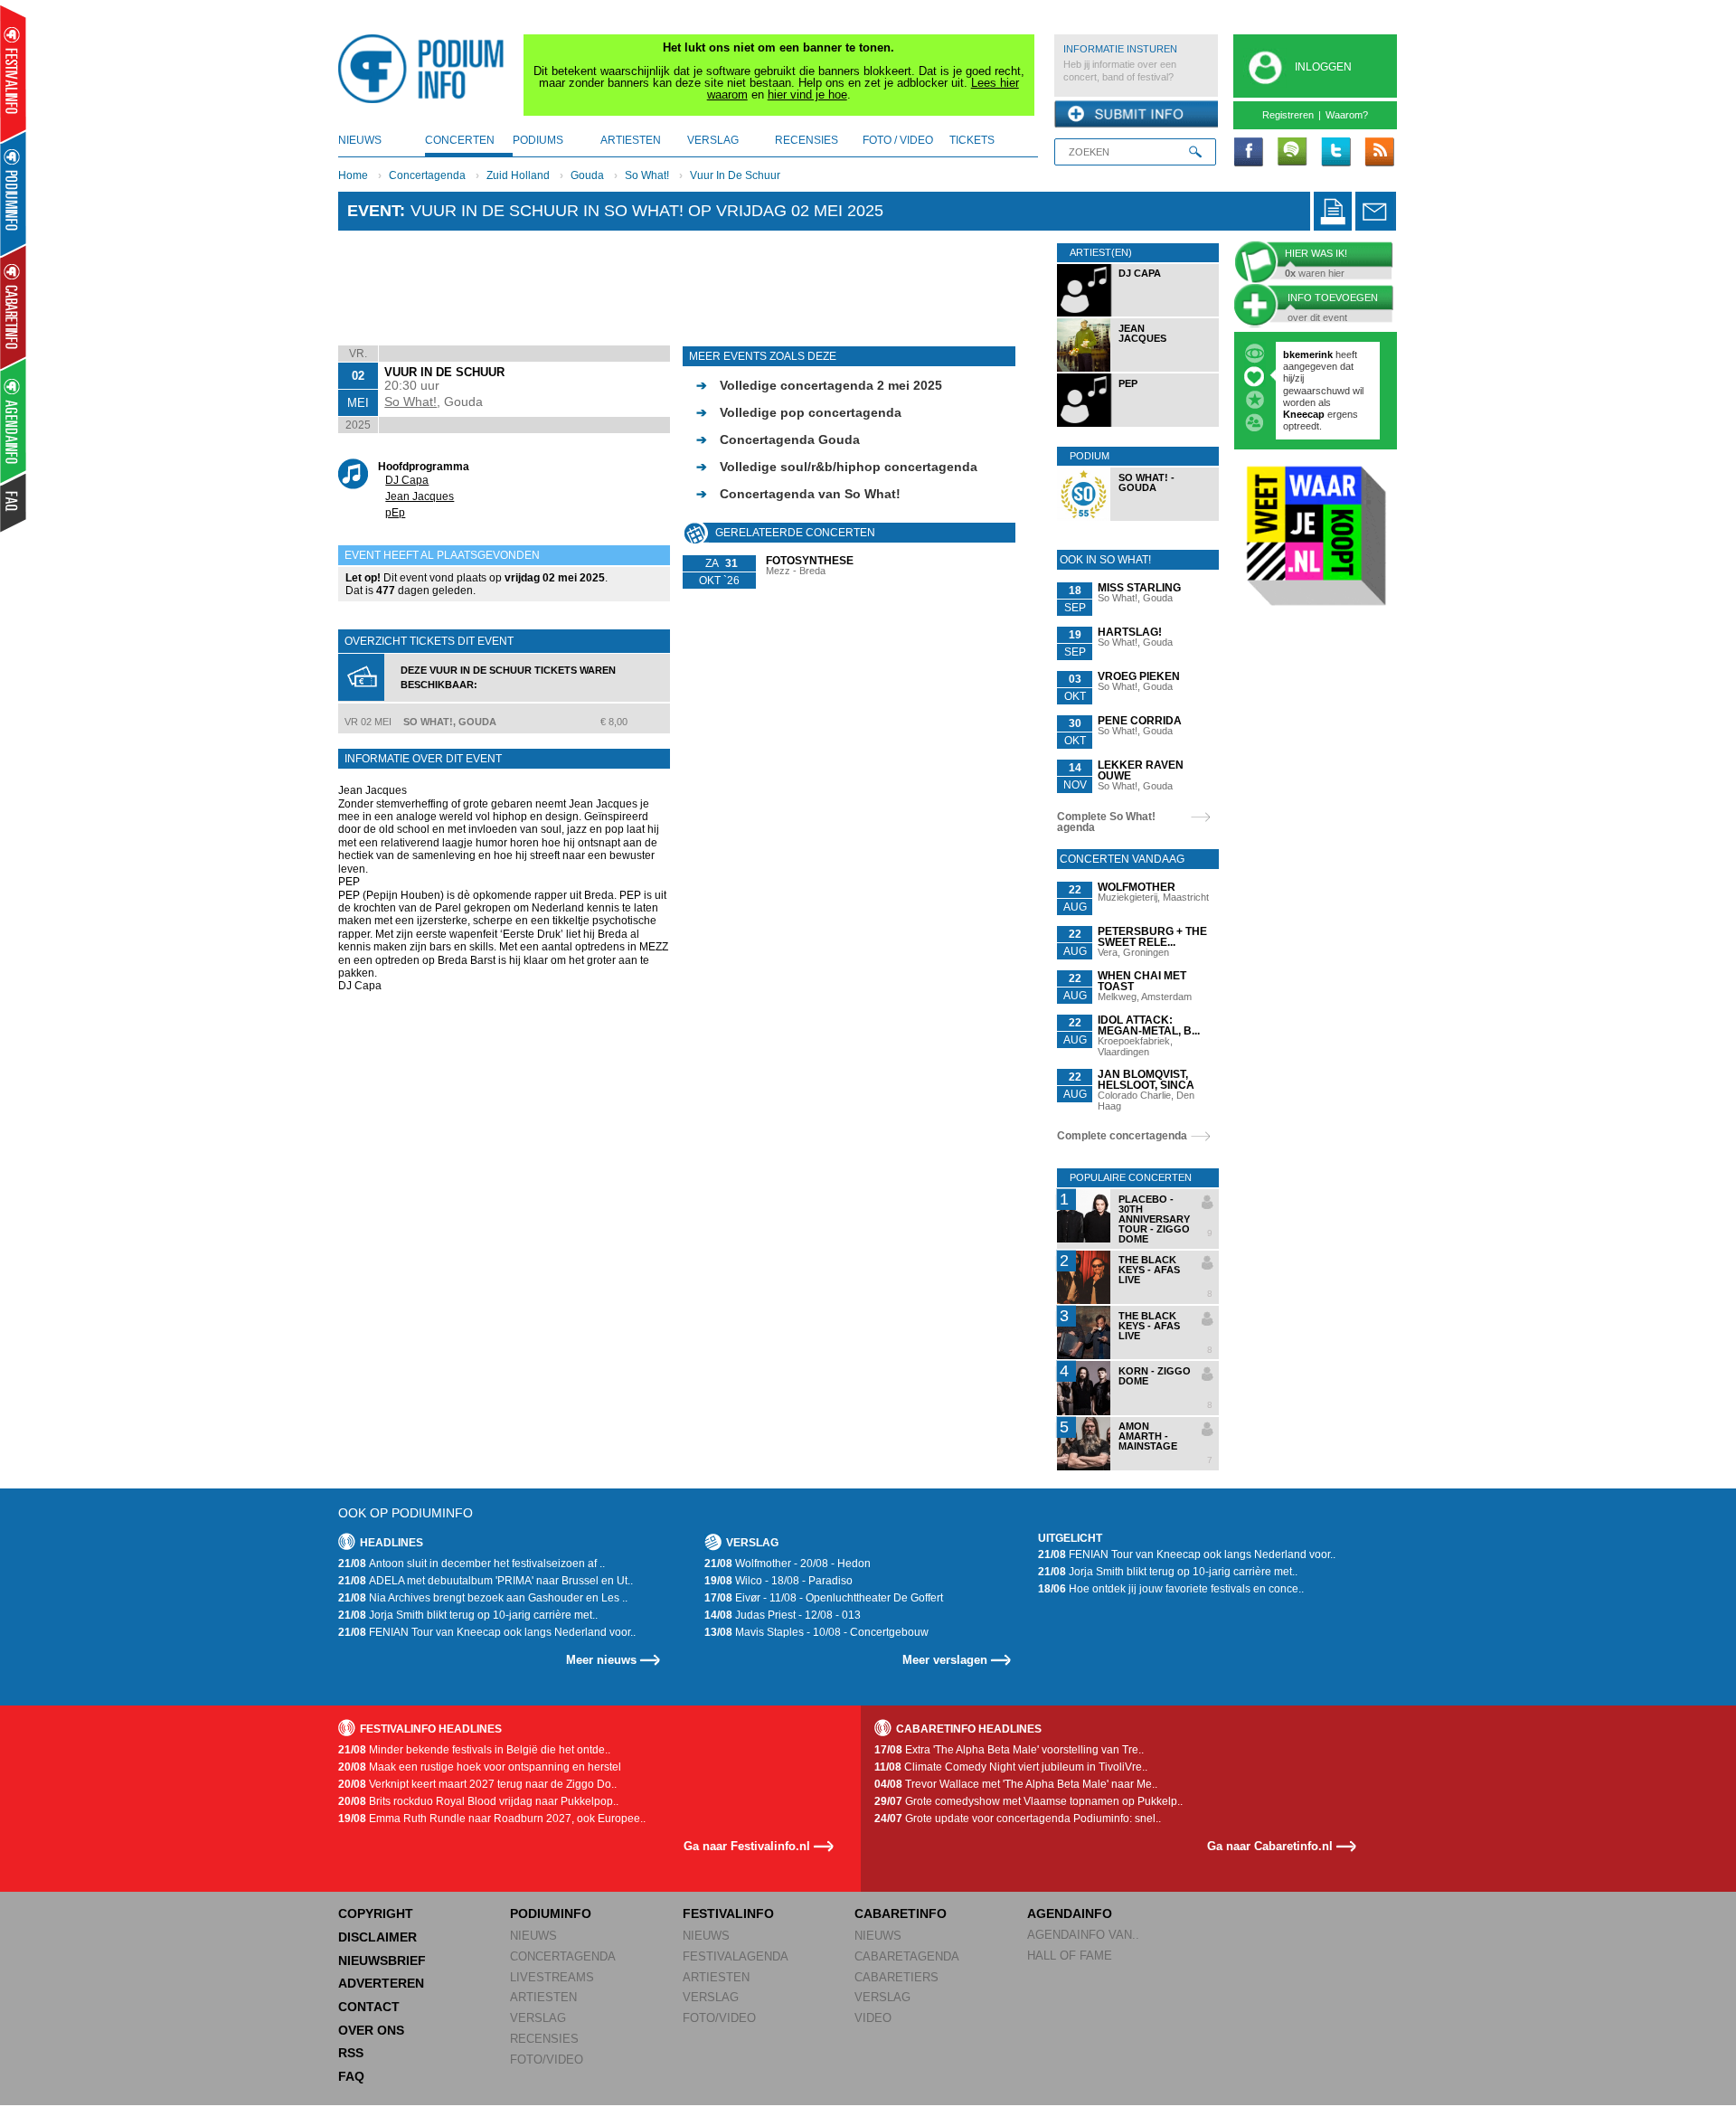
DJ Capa (407, 480)
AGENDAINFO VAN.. (1083, 1935)
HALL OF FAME (1070, 1956)
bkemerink (1308, 354)
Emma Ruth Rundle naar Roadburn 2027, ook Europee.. (492, 1819)
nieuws (360, 140)
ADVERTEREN (381, 1983)
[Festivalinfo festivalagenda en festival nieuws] (13, 74)
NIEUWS (533, 1936)
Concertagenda (427, 175)
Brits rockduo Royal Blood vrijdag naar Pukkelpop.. (478, 1801)
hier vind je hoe (807, 94)
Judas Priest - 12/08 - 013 (783, 1615)
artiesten (631, 140)
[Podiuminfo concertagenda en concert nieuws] (14, 193)
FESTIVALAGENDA (736, 1956)
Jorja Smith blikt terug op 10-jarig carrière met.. (468, 1615)
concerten (460, 140)
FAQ (351, 2076)
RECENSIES (544, 2039)
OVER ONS (371, 2030)
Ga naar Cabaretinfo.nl (1270, 1846)
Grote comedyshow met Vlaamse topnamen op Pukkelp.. (1028, 1801)
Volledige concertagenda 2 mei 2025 (819, 385)
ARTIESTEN (543, 1997)
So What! (647, 175)
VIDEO (873, 2018)
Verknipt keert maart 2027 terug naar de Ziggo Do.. (477, 1784)
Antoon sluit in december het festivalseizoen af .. (472, 1564)
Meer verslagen (945, 1660)
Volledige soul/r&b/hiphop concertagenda (837, 467)
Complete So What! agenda (1106, 822)
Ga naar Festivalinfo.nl (747, 1846)
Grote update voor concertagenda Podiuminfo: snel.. (1018, 1819)
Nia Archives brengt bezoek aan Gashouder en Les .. (483, 1598)
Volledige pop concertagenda (799, 412)
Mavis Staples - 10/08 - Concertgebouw (816, 1632)
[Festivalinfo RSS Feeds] (1379, 153)
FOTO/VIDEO (547, 2060)
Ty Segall (1314, 408)
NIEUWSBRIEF (382, 1961)
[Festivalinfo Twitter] (1335, 153)
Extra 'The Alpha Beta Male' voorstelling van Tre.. (1009, 1750)
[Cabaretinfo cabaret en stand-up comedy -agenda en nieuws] (13, 307)
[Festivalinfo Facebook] (1249, 153)
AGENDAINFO (1070, 1913)
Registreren (1288, 115)
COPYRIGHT (376, 1913)
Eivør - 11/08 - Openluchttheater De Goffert (824, 1598)
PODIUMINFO (551, 1913)
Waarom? (1347, 115)
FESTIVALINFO (728, 1913)
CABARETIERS (896, 1977)
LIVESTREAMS (552, 1977)
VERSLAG (538, 2018)
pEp (395, 513)
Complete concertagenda (1122, 1136)
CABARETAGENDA (907, 1956)
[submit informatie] (1136, 115)
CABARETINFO (901, 1913)
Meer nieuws (601, 1660)
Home (353, 175)
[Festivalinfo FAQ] (14, 503)
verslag (713, 140)
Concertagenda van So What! (798, 494)
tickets (972, 140)
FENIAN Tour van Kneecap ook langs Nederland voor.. (487, 1632)
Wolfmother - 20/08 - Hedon (788, 1564)
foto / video (898, 140)
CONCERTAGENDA (563, 1956)
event (373, 211)
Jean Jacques (420, 496)
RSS (351, 2053)
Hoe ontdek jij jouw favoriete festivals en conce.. (1171, 1589)
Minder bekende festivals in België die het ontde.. (474, 1750)
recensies (807, 140)
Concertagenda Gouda (778, 439)
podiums (538, 140)
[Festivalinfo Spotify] (1292, 153)
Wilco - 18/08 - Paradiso (778, 1581)
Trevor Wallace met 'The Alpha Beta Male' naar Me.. (1016, 1784)
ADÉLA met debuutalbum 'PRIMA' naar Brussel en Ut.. (486, 1581)
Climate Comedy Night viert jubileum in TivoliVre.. (1011, 1767)
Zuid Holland (518, 175)
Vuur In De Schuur (735, 175)
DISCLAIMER (377, 1937)
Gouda (587, 175)
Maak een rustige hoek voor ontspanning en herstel (480, 1767)
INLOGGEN (1323, 67)
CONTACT (369, 2007)
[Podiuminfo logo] (426, 69)
